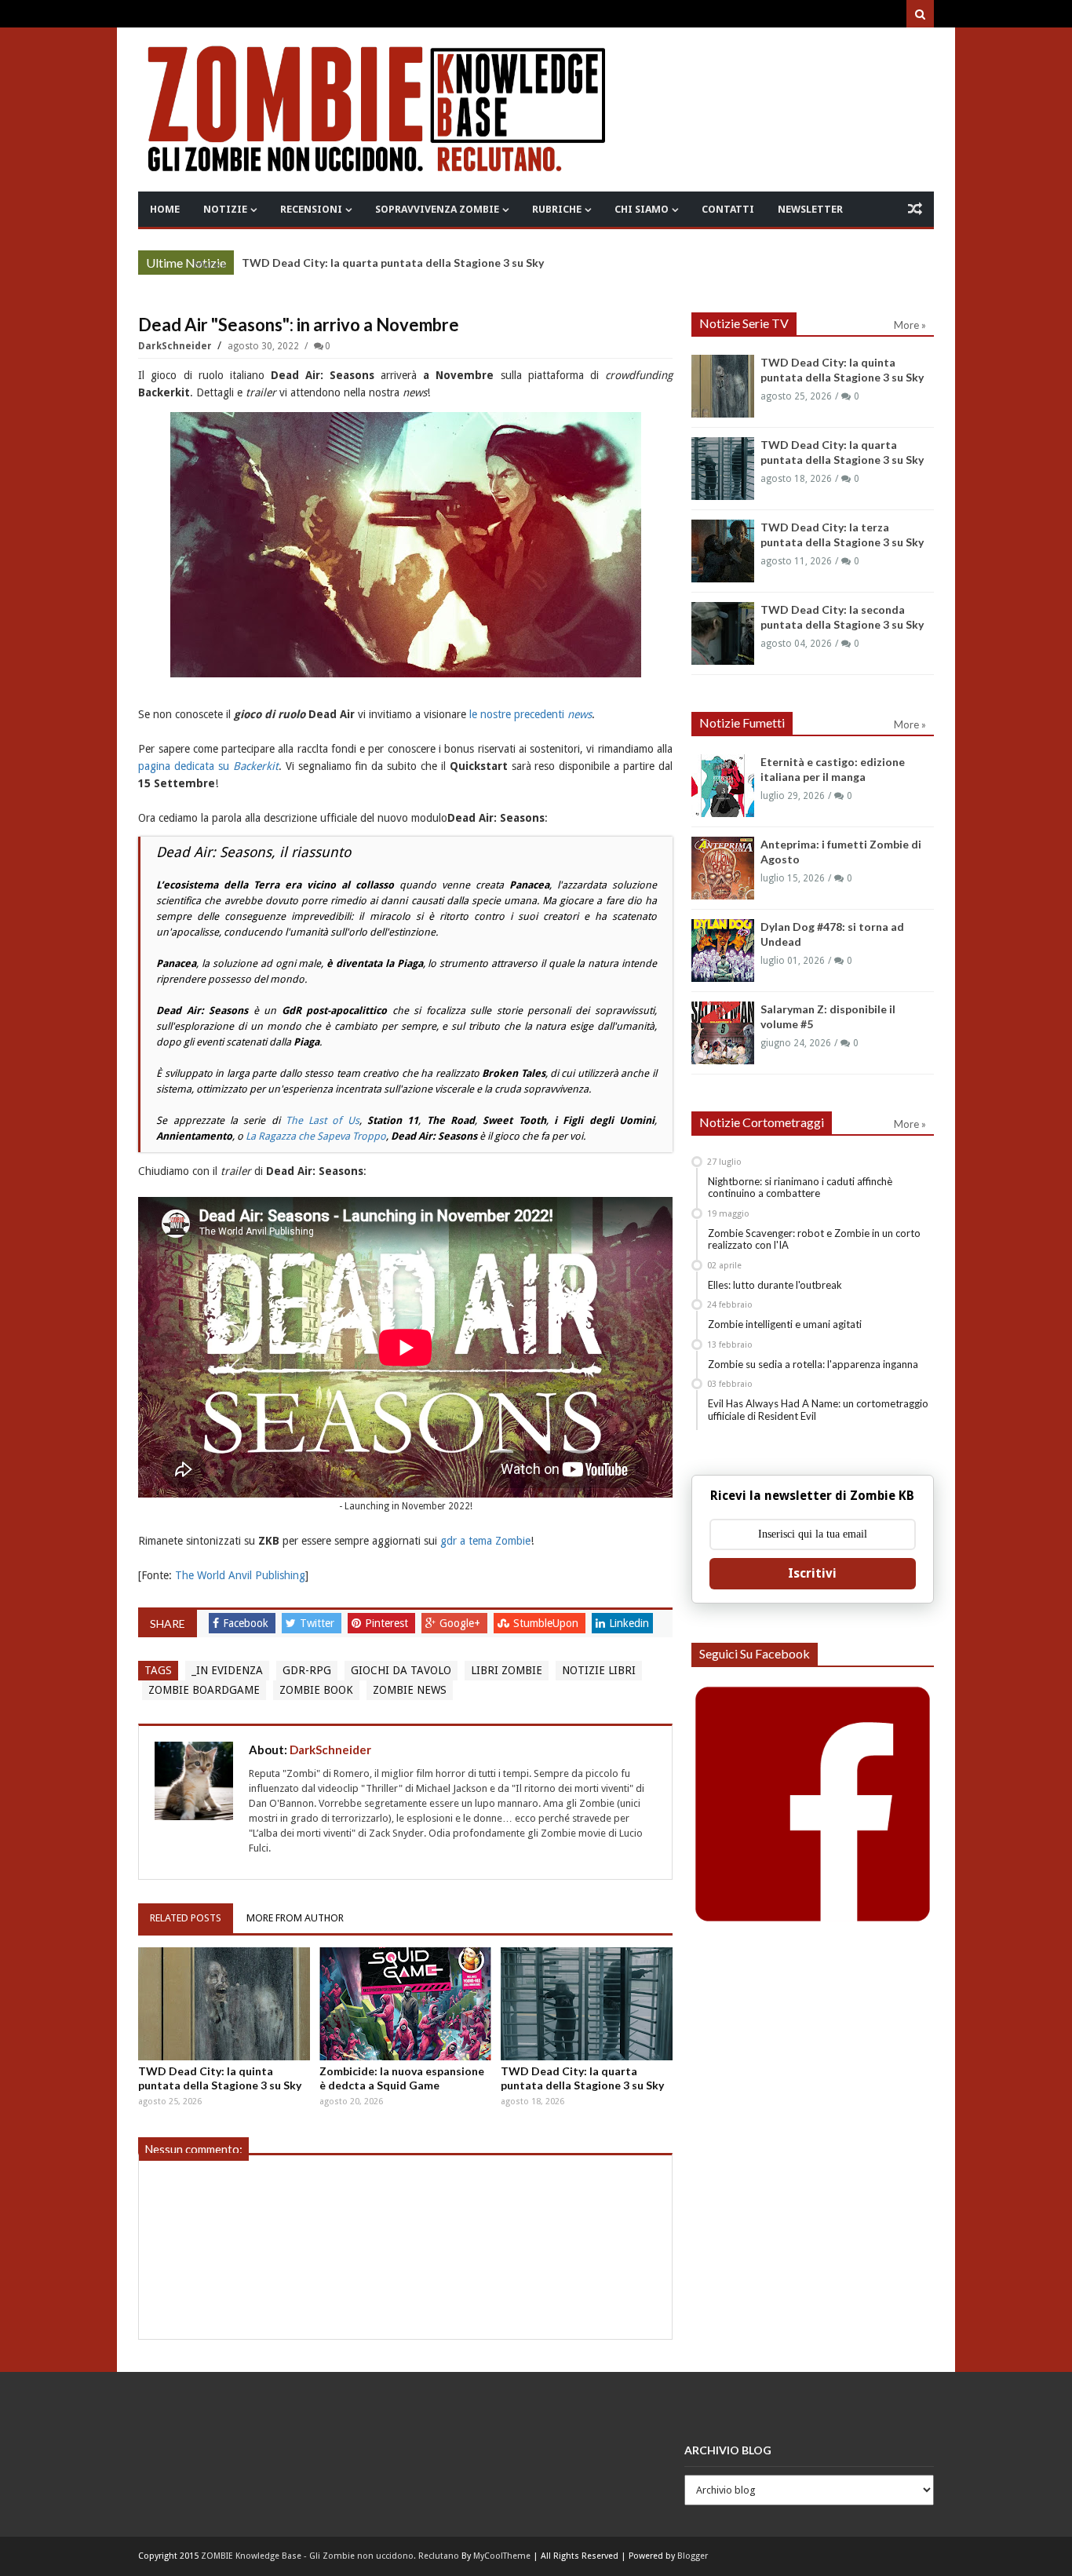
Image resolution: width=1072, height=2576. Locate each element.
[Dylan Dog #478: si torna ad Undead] (723, 950)
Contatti (728, 209)
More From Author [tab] (295, 1918)
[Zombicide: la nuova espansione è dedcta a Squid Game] (405, 2004)
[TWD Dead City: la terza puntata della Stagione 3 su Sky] (723, 551)
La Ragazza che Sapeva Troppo (316, 1136)
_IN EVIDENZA (227, 1670)
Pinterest (388, 1623)
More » (210, 265)
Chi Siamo (642, 209)
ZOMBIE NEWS (410, 1690)
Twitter (319, 1623)
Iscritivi (812, 1573)
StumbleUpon (547, 1623)
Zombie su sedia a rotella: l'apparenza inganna (813, 1364)
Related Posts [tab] (186, 1918)
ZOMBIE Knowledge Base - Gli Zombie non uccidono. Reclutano (330, 2556)
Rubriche (557, 209)
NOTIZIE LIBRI (599, 1670)
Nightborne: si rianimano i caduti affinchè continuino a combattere (800, 1188)
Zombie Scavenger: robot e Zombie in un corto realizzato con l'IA (814, 1239)
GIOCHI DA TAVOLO (401, 1670)
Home (165, 209)
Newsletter (810, 209)
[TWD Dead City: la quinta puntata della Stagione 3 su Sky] (224, 2004)
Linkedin (629, 1623)
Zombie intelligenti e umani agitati (785, 1324)
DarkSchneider (176, 346)
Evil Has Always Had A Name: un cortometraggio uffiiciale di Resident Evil (818, 1410)
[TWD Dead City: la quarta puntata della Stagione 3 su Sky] (587, 2004)
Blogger (693, 2556)
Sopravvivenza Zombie (437, 209)
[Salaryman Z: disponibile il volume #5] (723, 1033)
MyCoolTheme (502, 2556)
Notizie (225, 209)
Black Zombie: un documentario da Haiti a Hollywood (381, 263)
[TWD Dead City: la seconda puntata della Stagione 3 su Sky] (723, 633)
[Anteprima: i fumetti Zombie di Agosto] (723, 868)
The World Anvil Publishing (240, 1575)
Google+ (461, 1623)
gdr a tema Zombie (485, 1541)
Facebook (247, 1623)
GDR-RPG (307, 1670)
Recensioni (311, 209)
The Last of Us (323, 1120)
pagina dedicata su (208, 766)
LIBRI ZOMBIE (507, 1670)
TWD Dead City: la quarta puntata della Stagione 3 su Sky (582, 2078)
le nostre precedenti (531, 714)
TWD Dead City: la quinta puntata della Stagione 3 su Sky (220, 2078)
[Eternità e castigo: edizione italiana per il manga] (723, 786)
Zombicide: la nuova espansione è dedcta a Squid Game (402, 2078)
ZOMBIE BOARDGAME (204, 1690)
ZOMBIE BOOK (316, 1690)
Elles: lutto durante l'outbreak (775, 1285)
